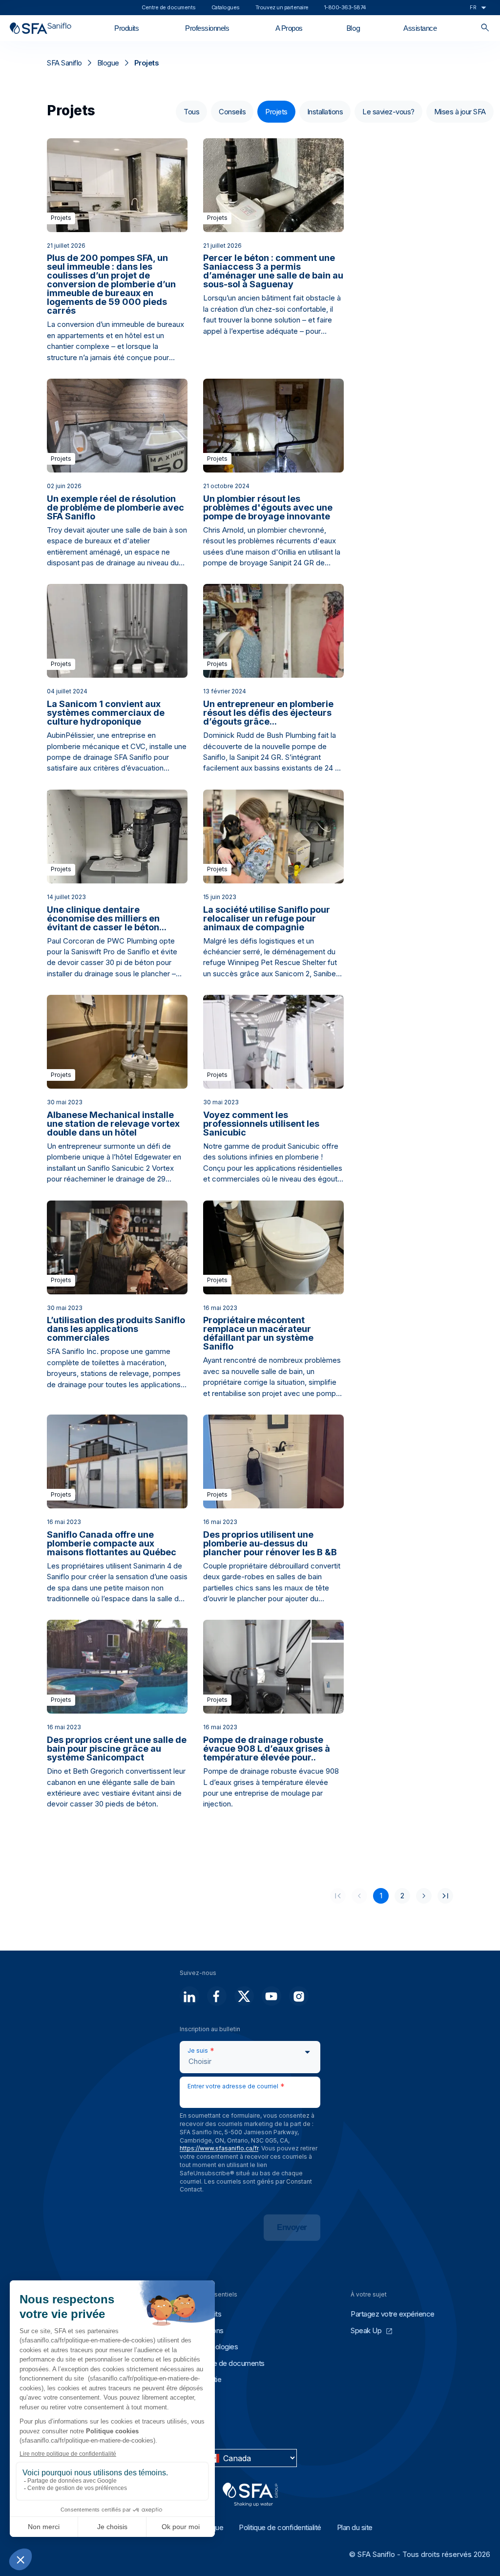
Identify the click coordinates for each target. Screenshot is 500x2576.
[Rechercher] (485, 28)
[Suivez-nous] (189, 1996)
